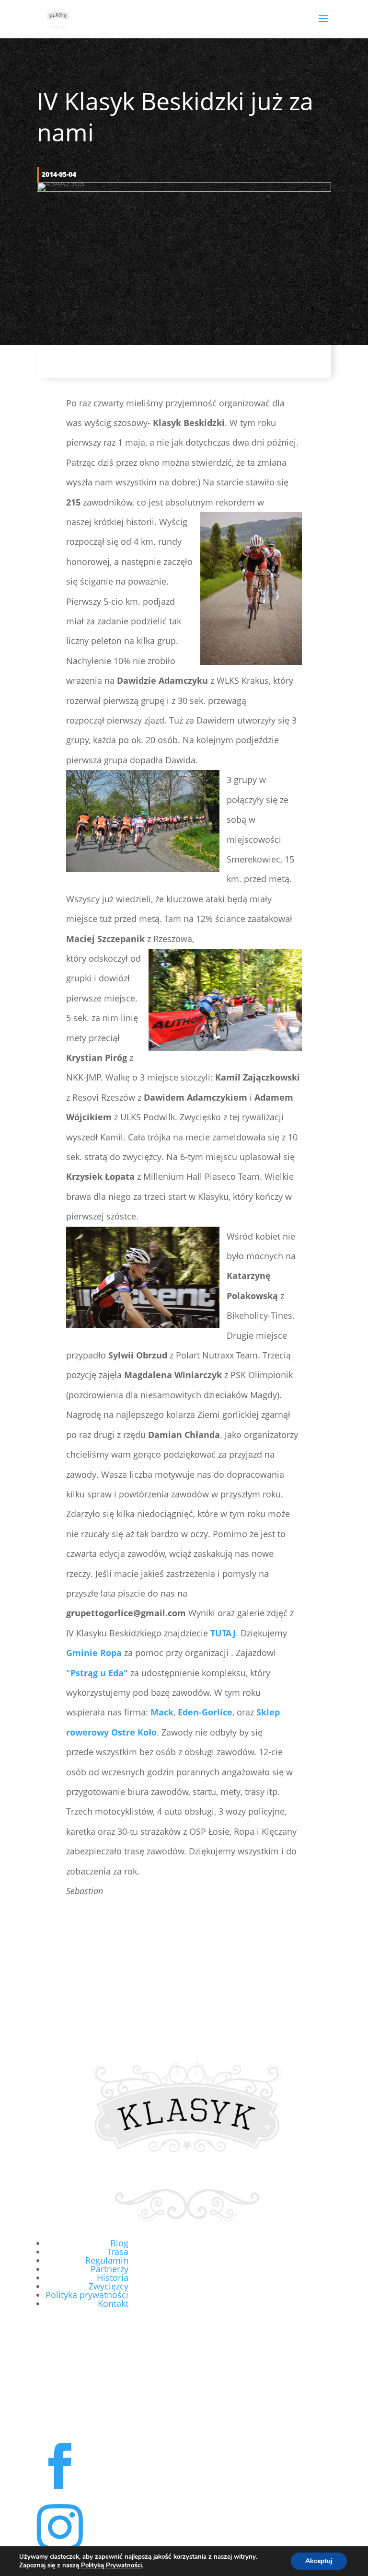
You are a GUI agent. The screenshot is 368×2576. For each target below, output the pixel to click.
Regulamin (107, 2260)
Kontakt (113, 2303)
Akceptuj (319, 2561)
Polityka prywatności (87, 2295)
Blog (119, 2243)
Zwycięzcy (109, 2286)
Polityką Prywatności (111, 2565)
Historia (113, 2277)
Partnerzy (109, 2269)
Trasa (118, 2252)
